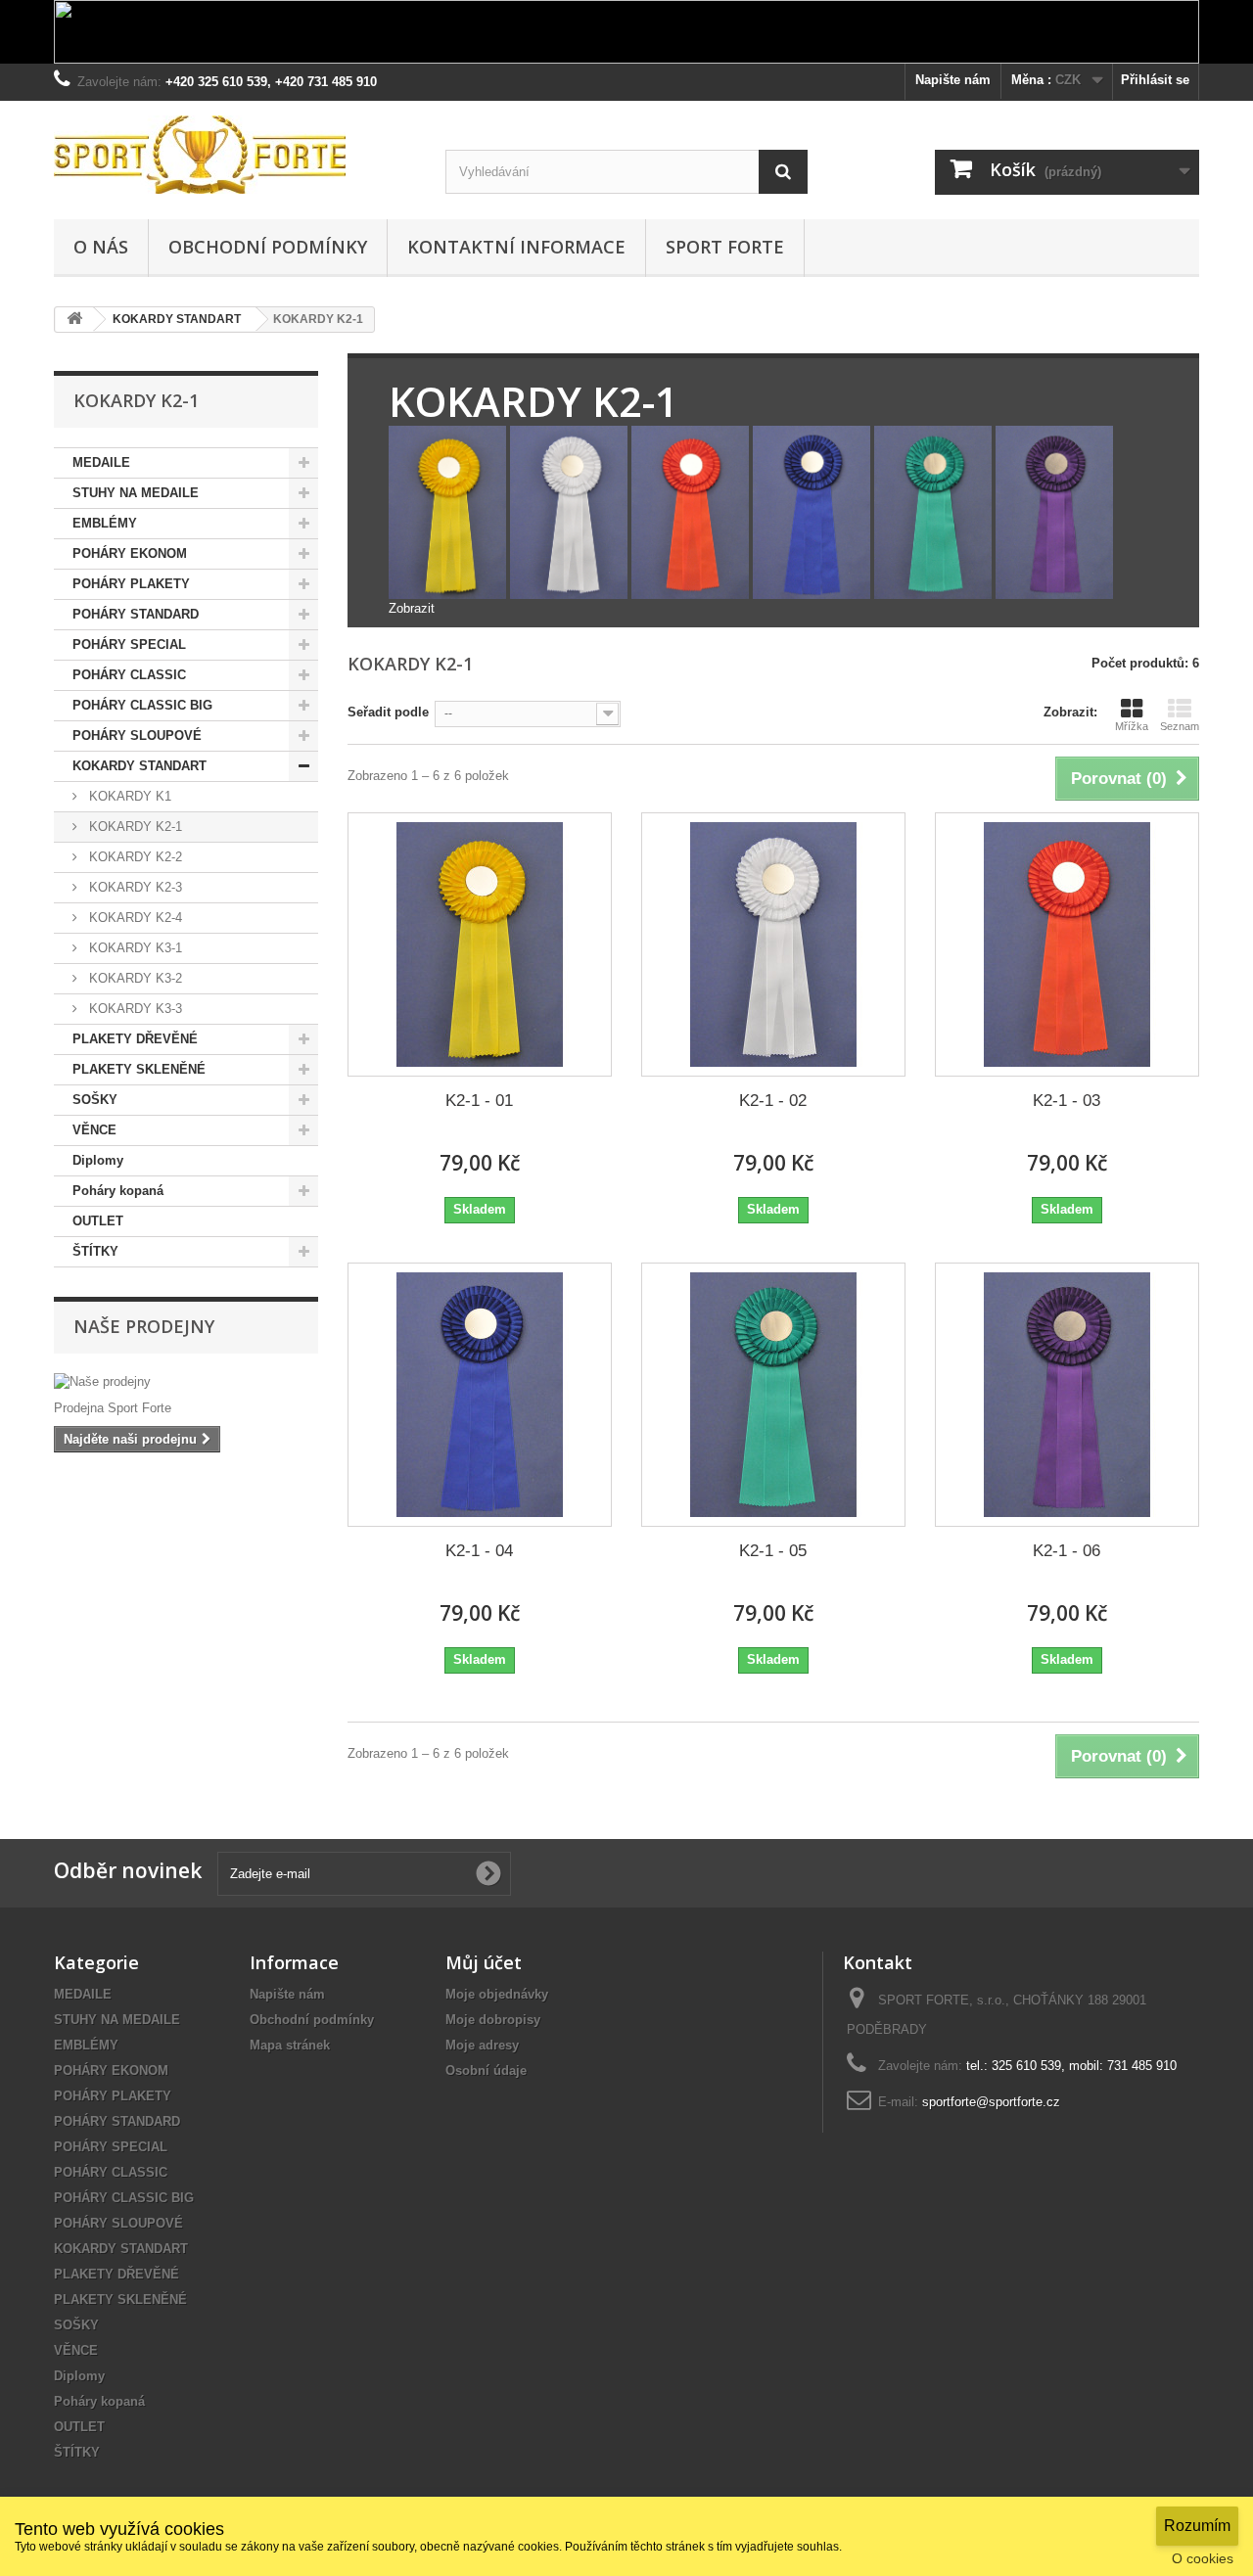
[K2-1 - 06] (1067, 1395)
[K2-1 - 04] (480, 1395)
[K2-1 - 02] (773, 944)
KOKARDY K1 (128, 796)
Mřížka (1132, 726)
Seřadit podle (388, 712)
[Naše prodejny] (186, 1382)
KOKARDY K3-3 (134, 1009)
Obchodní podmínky (268, 247)
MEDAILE (101, 462)
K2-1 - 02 (773, 1101)
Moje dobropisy (493, 2020)
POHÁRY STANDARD (136, 614)
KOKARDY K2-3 (134, 887)
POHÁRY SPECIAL (129, 644)
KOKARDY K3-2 (134, 978)
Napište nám (953, 80)
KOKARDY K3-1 (134, 948)
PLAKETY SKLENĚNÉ (139, 1069)
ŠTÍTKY (95, 1251)
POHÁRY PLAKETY (131, 584)
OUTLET (98, 1221)
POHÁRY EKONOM (130, 553)
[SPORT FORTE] (235, 155)
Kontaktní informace (516, 247)
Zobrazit (412, 608)
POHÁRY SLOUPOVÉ (137, 736)
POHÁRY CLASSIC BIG (142, 705)
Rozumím (1197, 2526)
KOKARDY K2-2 (134, 857)
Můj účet (484, 1962)
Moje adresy (482, 2045)
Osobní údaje (486, 2070)
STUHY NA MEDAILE (136, 493)
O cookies (1203, 2558)
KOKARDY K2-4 (134, 918)
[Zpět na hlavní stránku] (74, 320)
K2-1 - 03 (1067, 1101)
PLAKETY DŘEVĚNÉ (135, 1039)
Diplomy (98, 1160)
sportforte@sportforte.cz (991, 2102)
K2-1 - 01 (479, 1101)
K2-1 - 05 (773, 1551)
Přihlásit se (1155, 80)
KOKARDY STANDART (139, 766)
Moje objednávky (497, 1994)
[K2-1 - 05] (773, 1395)
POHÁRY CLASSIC (129, 675)
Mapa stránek (290, 2045)
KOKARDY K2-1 (134, 827)
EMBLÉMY (105, 523)
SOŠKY (95, 1100)
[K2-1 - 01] (480, 944)
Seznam (1180, 726)
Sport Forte (725, 247)
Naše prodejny (144, 1326)
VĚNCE (94, 1130)
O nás (101, 247)
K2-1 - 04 (479, 1551)
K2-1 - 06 (1067, 1551)
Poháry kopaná (118, 1191)
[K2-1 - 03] (1067, 944)
